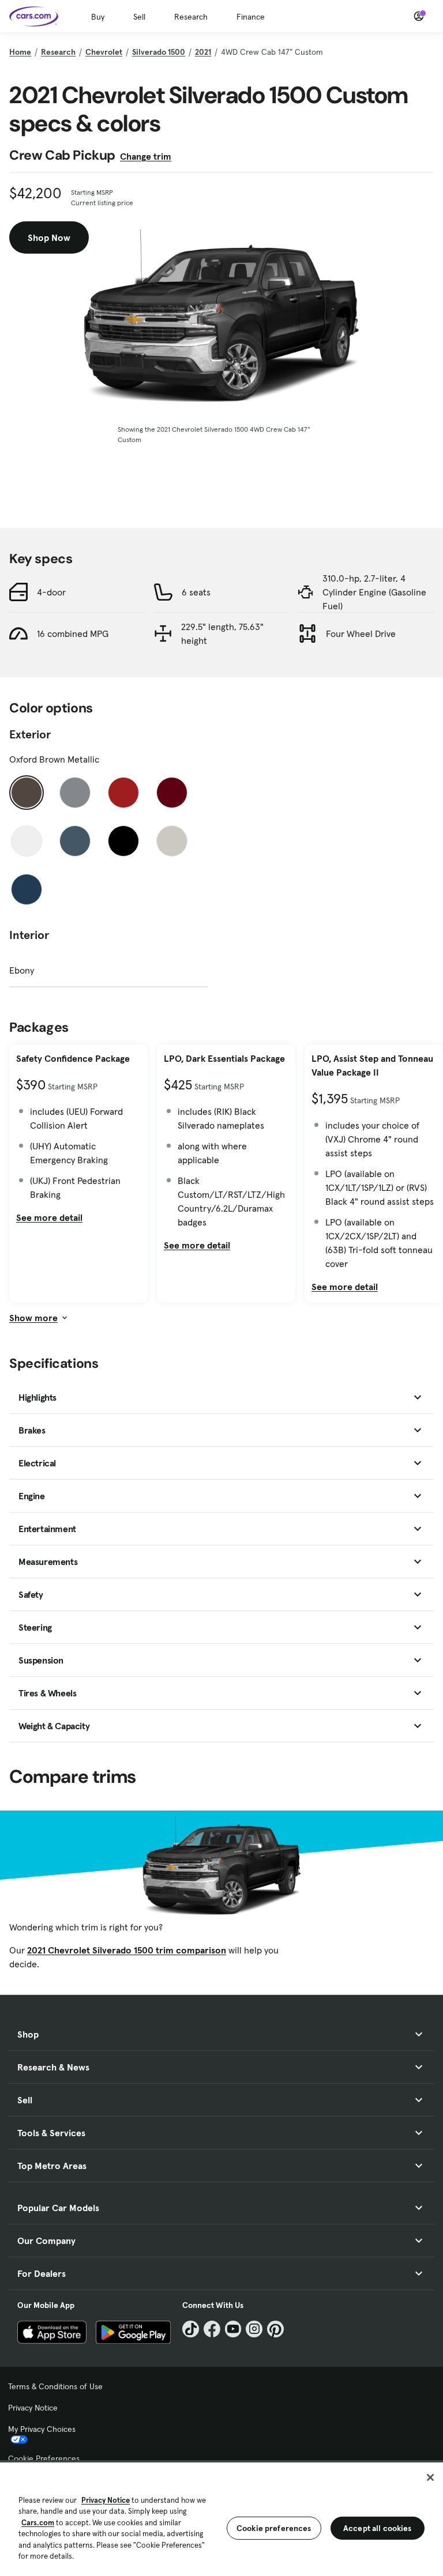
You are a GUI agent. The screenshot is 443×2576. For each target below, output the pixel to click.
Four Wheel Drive (361, 633)
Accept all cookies (378, 2528)
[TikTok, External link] (191, 2329)
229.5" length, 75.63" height (222, 633)
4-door (51, 592)
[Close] (430, 2477)
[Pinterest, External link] (275, 2329)
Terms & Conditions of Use (55, 2386)
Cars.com (38, 2523)
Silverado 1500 (159, 52)
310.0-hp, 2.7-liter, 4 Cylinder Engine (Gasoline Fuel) (374, 592)
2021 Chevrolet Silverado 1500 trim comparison (127, 1950)
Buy (98, 17)
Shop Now (49, 237)
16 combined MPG (73, 633)
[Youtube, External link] (233, 2329)
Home (20, 52)
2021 (203, 52)
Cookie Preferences (44, 2458)
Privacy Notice (33, 2408)
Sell (139, 17)
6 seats (196, 592)
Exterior (30, 734)
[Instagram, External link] (254, 2329)
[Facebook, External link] (212, 2329)
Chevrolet (104, 52)
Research (191, 17)
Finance (251, 17)
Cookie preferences (274, 2528)
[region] (221, 2518)
